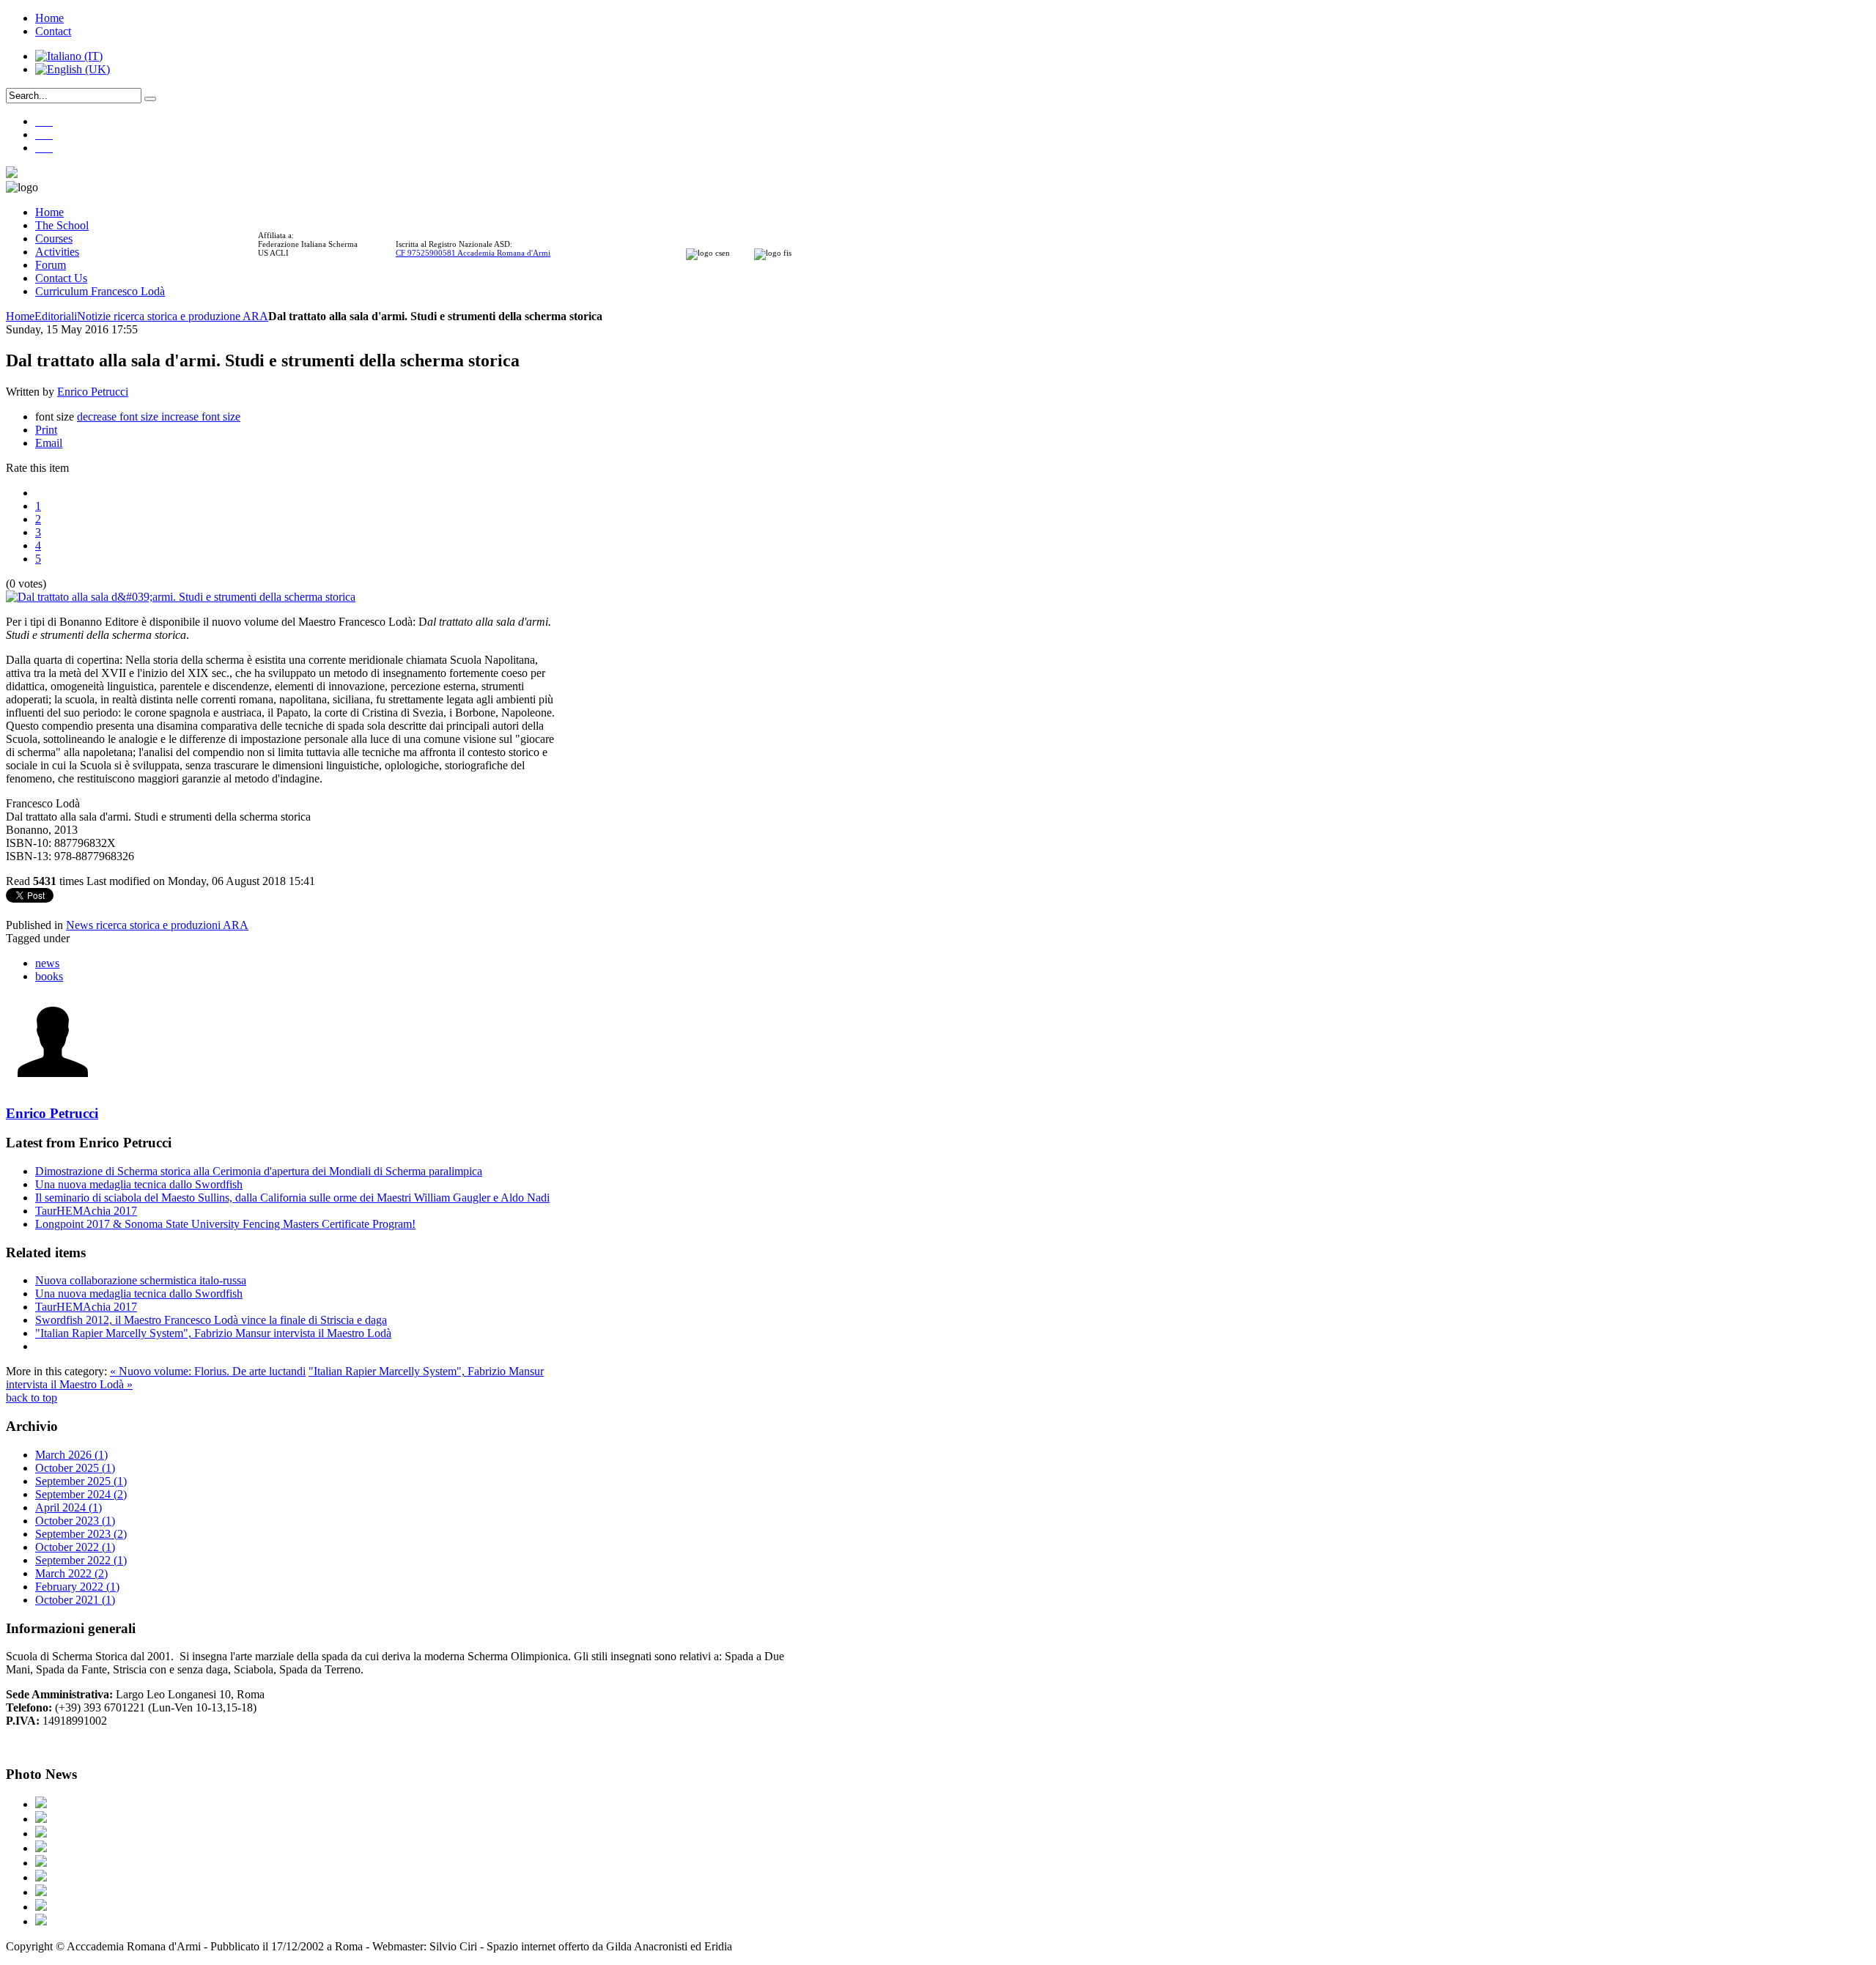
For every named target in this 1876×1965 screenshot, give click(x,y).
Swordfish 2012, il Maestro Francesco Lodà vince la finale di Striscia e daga (211, 1320)
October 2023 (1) (75, 1521)
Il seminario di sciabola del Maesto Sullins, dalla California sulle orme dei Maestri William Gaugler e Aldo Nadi (292, 1198)
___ (44, 121)
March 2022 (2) (71, 1573)
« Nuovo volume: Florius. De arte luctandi (208, 1371)
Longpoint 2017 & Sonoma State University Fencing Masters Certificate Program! (225, 1224)
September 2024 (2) (81, 1494)
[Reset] (150, 99)
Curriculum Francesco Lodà (100, 291)
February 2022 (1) (77, 1587)
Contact (53, 31)
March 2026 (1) (71, 1455)
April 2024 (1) (69, 1507)
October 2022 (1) (75, 1547)
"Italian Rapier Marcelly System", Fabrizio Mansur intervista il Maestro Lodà (213, 1333)
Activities (57, 252)
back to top (32, 1398)
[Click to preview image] (181, 597)
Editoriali (56, 316)
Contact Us (61, 278)
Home (49, 18)
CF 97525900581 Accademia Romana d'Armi (473, 253)
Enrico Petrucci (93, 392)
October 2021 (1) (75, 1600)
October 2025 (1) (75, 1468)
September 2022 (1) (81, 1560)
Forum (51, 265)
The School (62, 225)
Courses (54, 238)
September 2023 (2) (81, 1534)
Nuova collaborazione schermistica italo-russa (141, 1280)
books (49, 976)
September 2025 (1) (81, 1481)
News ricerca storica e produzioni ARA (157, 925)
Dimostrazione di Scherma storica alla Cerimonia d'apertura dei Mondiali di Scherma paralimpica (259, 1171)
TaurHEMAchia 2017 (86, 1211)
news (47, 963)
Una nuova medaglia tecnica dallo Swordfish (139, 1184)
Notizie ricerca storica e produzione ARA (173, 316)
